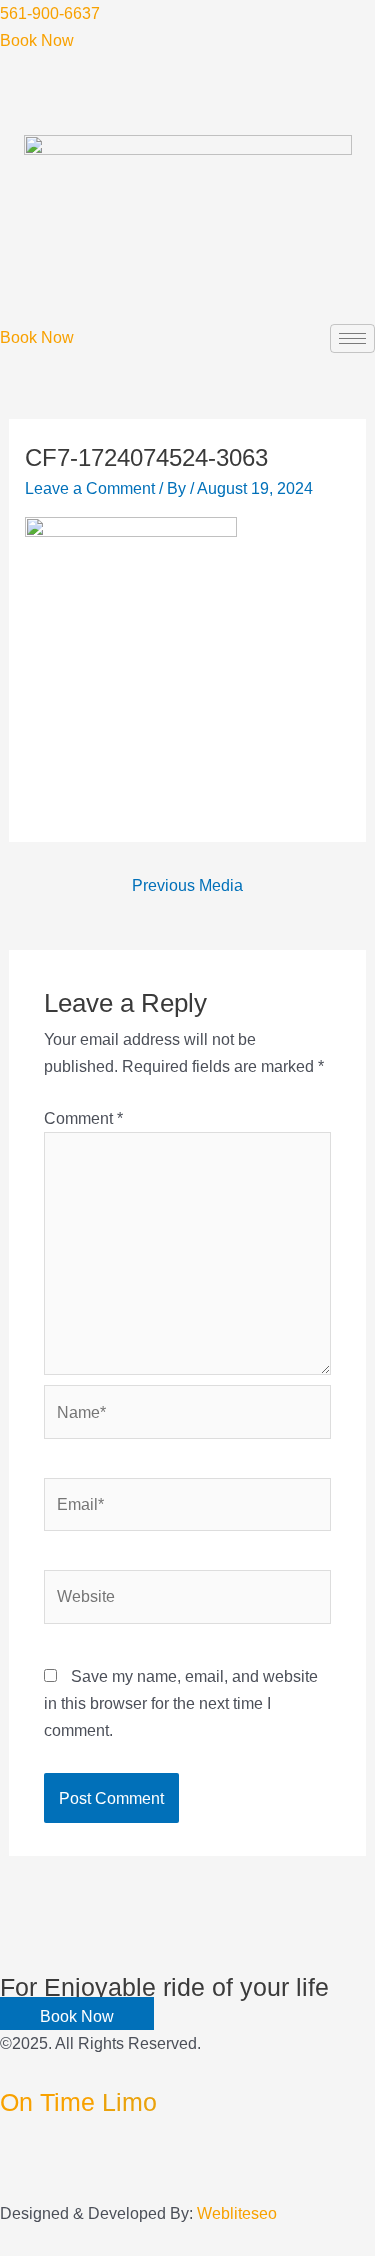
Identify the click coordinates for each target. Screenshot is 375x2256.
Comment (83, 1118)
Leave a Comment (90, 488)
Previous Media (187, 885)
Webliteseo (237, 2213)
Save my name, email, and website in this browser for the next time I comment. (181, 1703)
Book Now (37, 40)
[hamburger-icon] (352, 338)
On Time (78, 2102)
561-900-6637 (50, 13)
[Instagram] (6, 2186)
